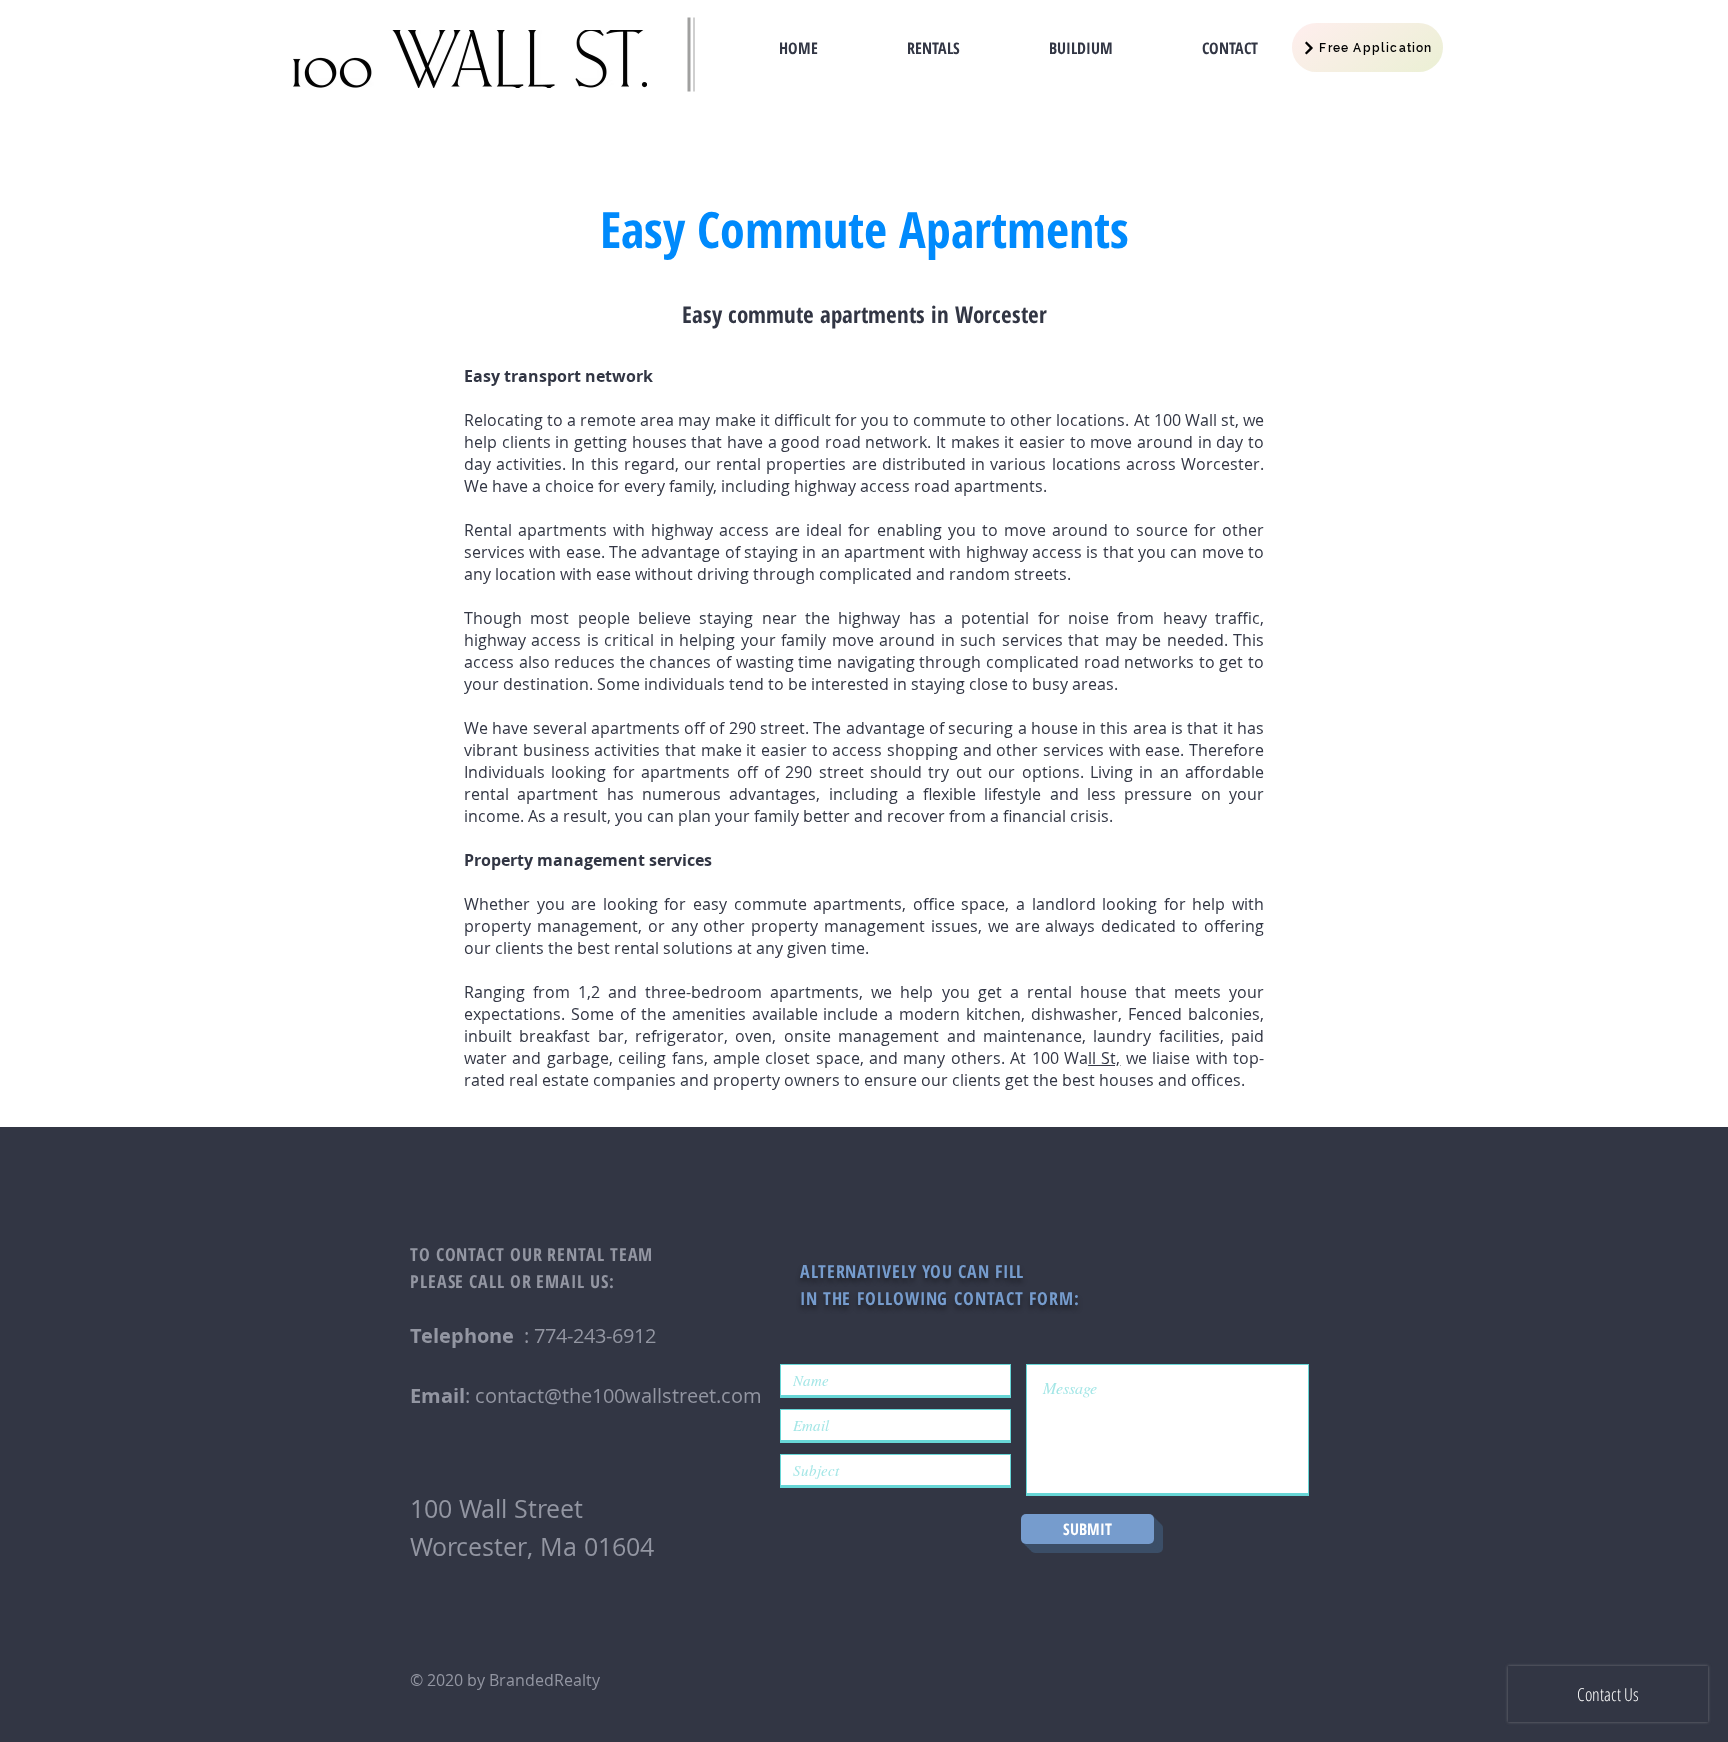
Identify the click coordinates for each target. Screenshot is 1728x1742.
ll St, (1104, 1058)
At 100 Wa (1049, 1058)
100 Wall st (1194, 420)
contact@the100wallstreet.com (618, 1395)
